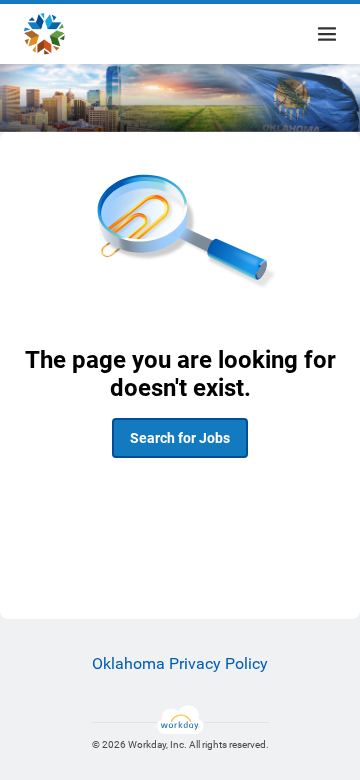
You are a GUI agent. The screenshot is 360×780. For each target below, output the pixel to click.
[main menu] (327, 34)
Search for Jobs (180, 438)
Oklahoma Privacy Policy (180, 663)
